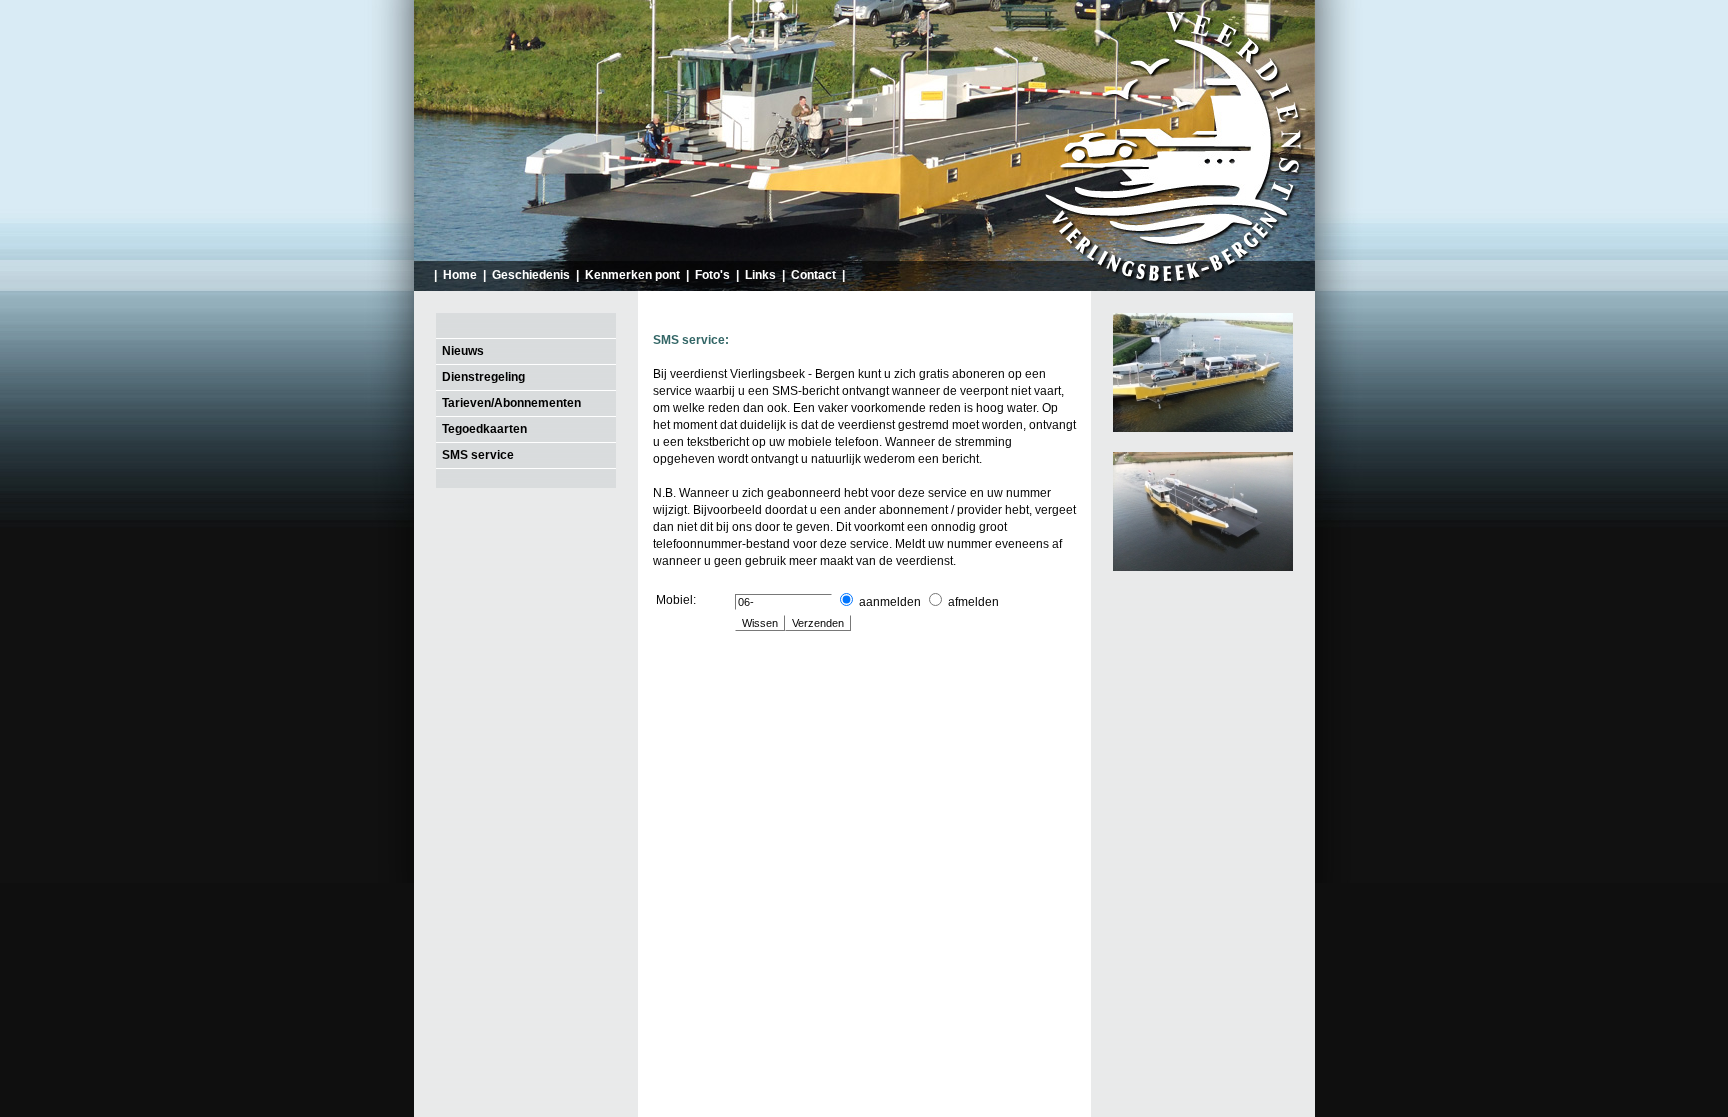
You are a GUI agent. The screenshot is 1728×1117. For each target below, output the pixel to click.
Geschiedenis (531, 275)
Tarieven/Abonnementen (511, 403)
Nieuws (463, 351)
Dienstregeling (483, 377)
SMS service (478, 455)
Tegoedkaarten (484, 429)
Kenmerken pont (632, 275)
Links (760, 275)
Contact (813, 275)
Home (460, 275)
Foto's (712, 275)
